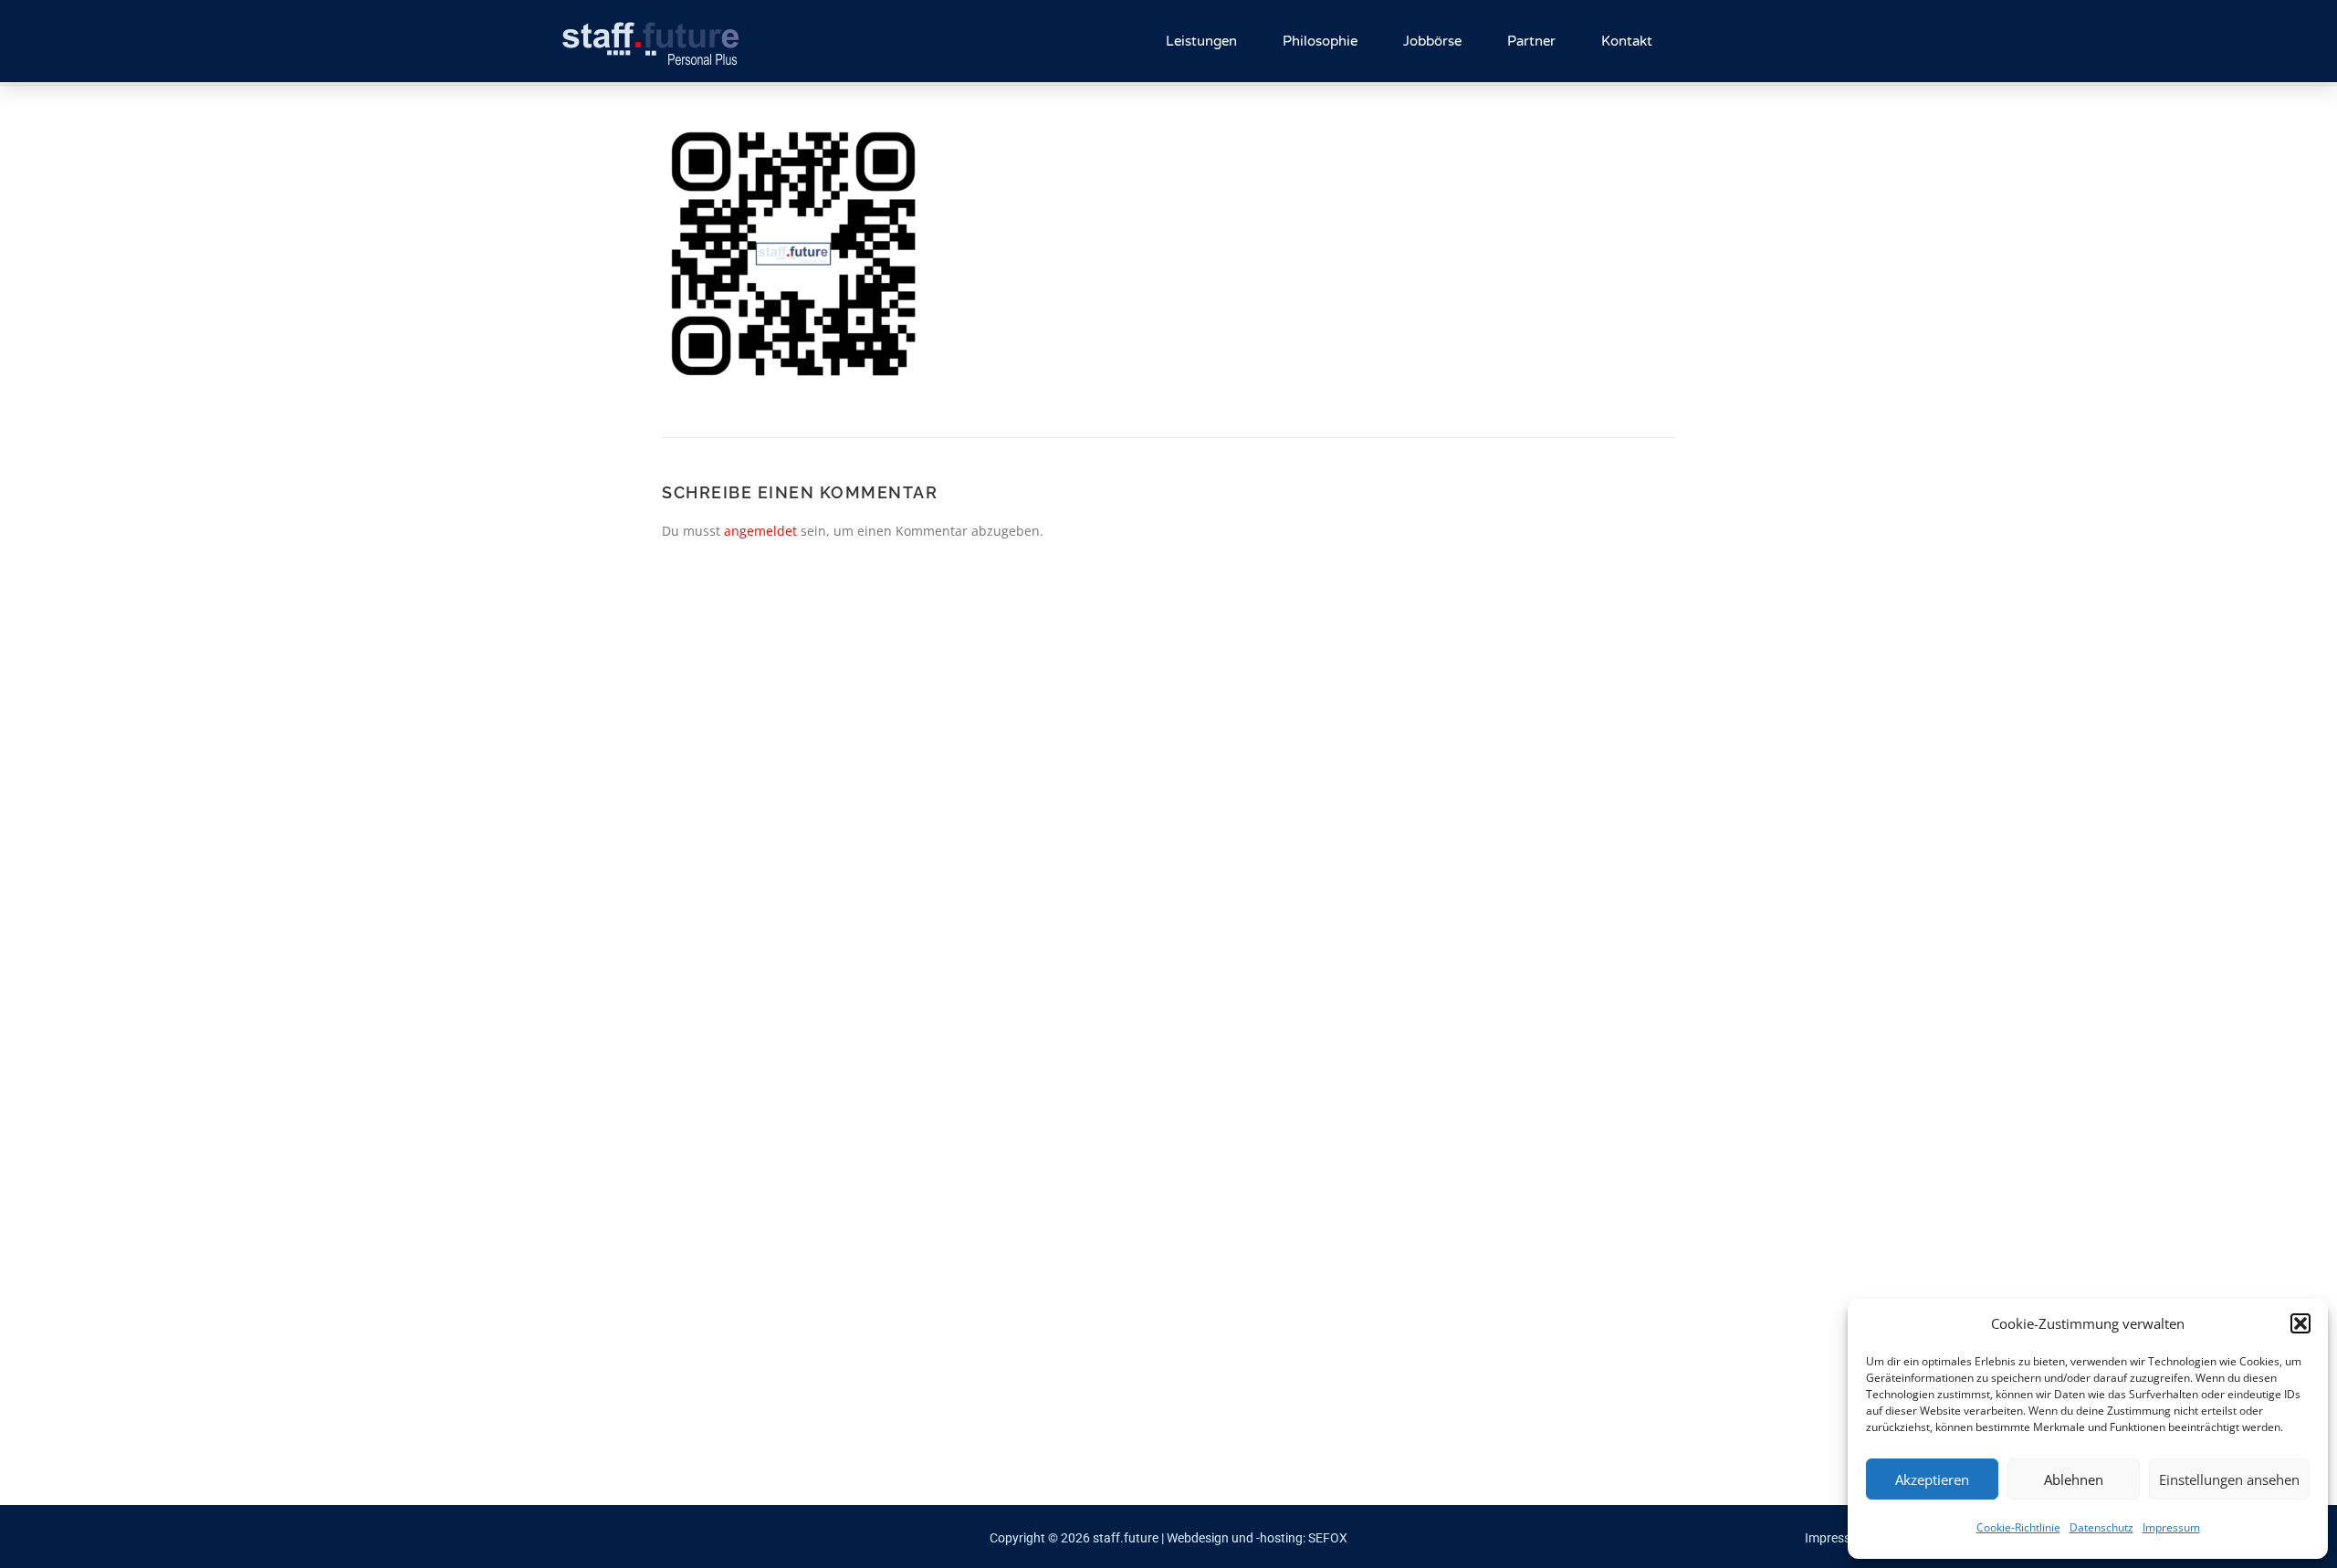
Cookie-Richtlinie (2018, 1527)
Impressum (2171, 1527)
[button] (2300, 1323)
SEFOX (1328, 1538)
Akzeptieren (1932, 1479)
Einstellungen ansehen (2229, 1479)
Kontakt (1627, 41)
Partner (1531, 41)
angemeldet (760, 531)
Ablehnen (2074, 1479)
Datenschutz (2101, 1527)
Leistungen (1201, 41)
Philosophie (1320, 41)
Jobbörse (1432, 41)
